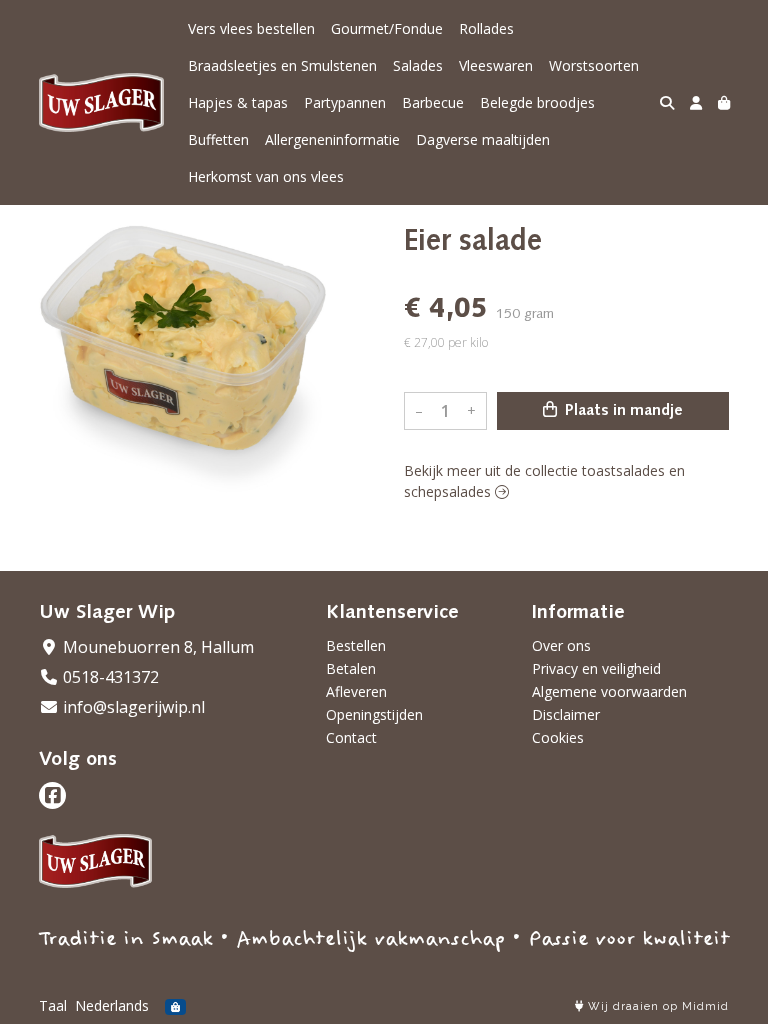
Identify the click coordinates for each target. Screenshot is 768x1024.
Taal (53, 1005)
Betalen (351, 668)
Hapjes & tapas (238, 102)
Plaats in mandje (622, 411)
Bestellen (356, 645)
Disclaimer (566, 714)
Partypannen (345, 102)
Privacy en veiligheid (596, 668)
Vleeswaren (496, 65)
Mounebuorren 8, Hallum (156, 647)
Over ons (561, 645)
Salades (418, 65)
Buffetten (218, 139)
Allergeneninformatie (332, 139)
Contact (351, 737)
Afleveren (356, 691)
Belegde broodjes (537, 102)
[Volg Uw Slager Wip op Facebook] (52, 795)
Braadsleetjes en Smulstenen (282, 65)
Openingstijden (374, 714)
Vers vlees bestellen (251, 28)
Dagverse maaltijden (483, 139)
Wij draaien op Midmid (656, 1006)
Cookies (558, 737)
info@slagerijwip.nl (132, 707)
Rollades (486, 28)
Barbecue (433, 102)
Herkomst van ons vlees (266, 176)
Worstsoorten (594, 65)
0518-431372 (109, 677)
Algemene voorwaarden (609, 691)
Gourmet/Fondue (387, 28)
